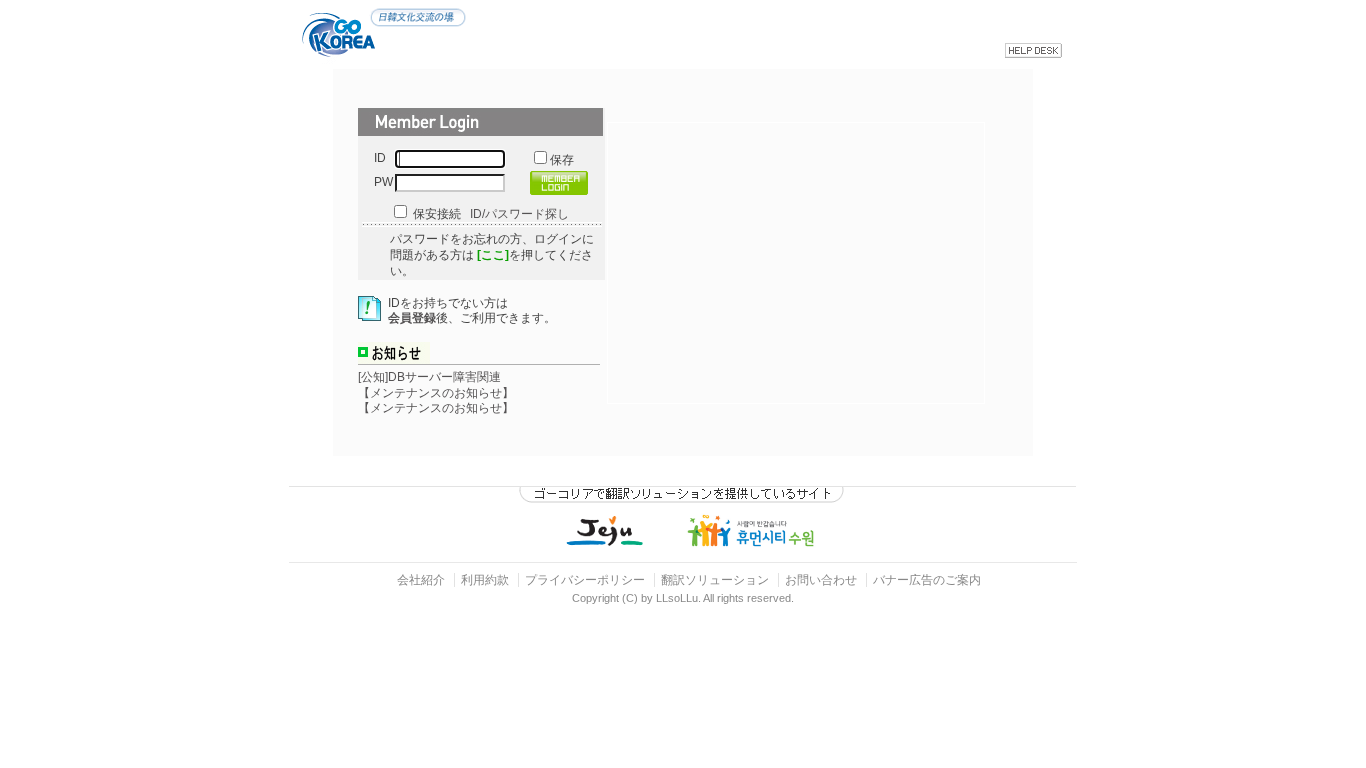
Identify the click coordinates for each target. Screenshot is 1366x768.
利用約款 (485, 580)
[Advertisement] (816, 263)
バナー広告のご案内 (927, 580)
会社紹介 (421, 580)
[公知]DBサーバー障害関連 (429, 377)
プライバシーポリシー (585, 580)
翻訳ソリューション (715, 580)
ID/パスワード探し (519, 214)
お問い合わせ (822, 580)
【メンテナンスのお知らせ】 (436, 393)
